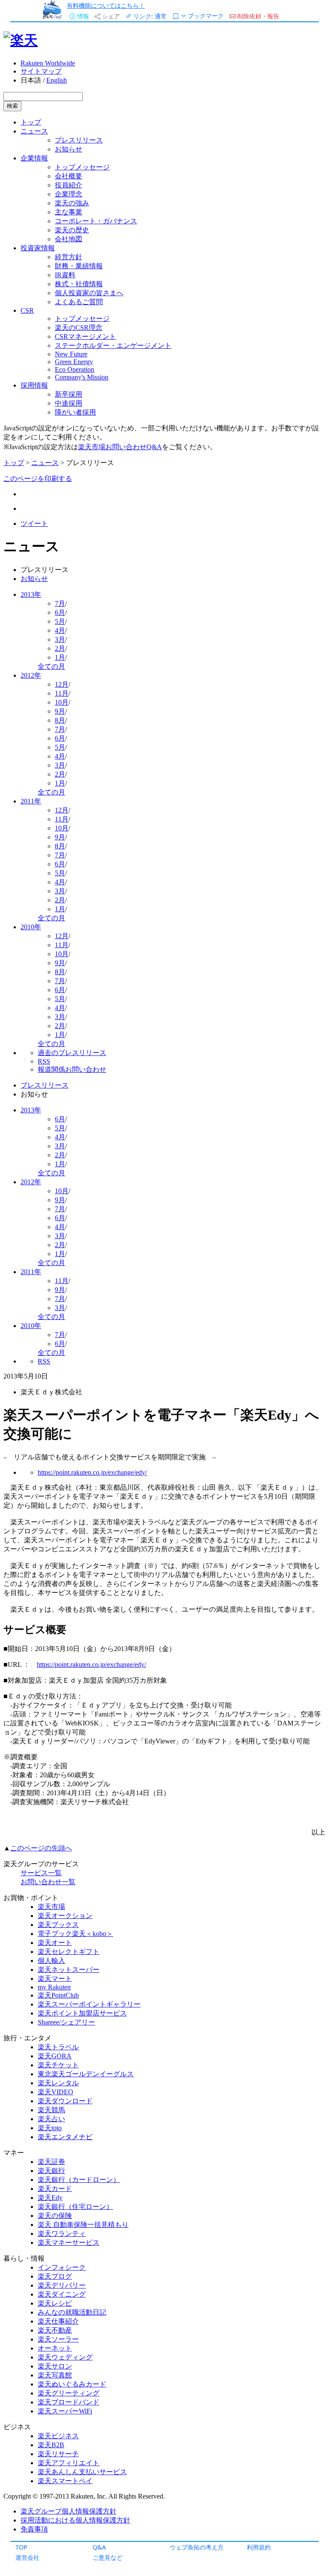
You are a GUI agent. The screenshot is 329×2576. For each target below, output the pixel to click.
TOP (21, 2547)
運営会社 (27, 2557)
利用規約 (259, 2547)
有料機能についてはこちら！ (106, 5)
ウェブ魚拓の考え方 (197, 2547)
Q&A (99, 2547)
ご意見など (108, 2557)
